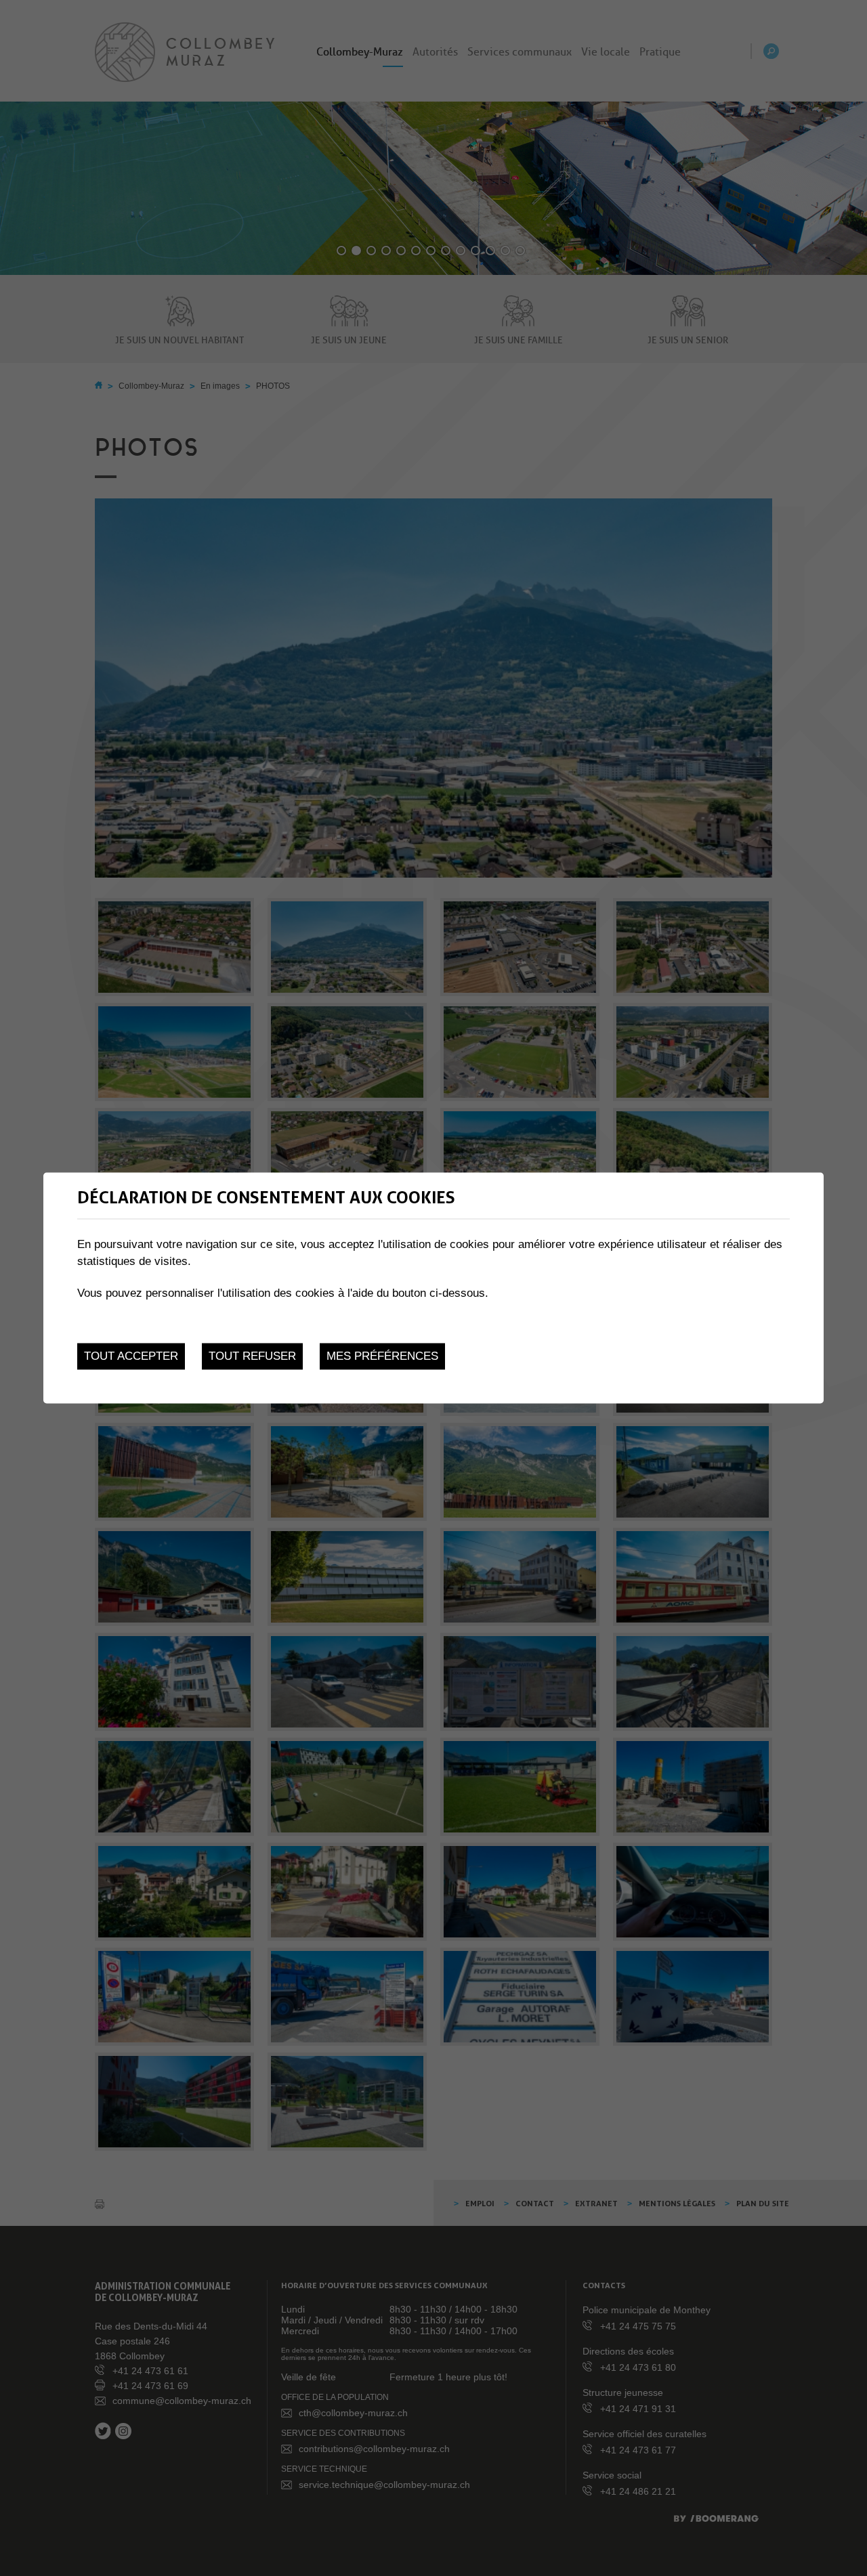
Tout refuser (252, 1356)
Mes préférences (382, 1356)
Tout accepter (131, 1356)
